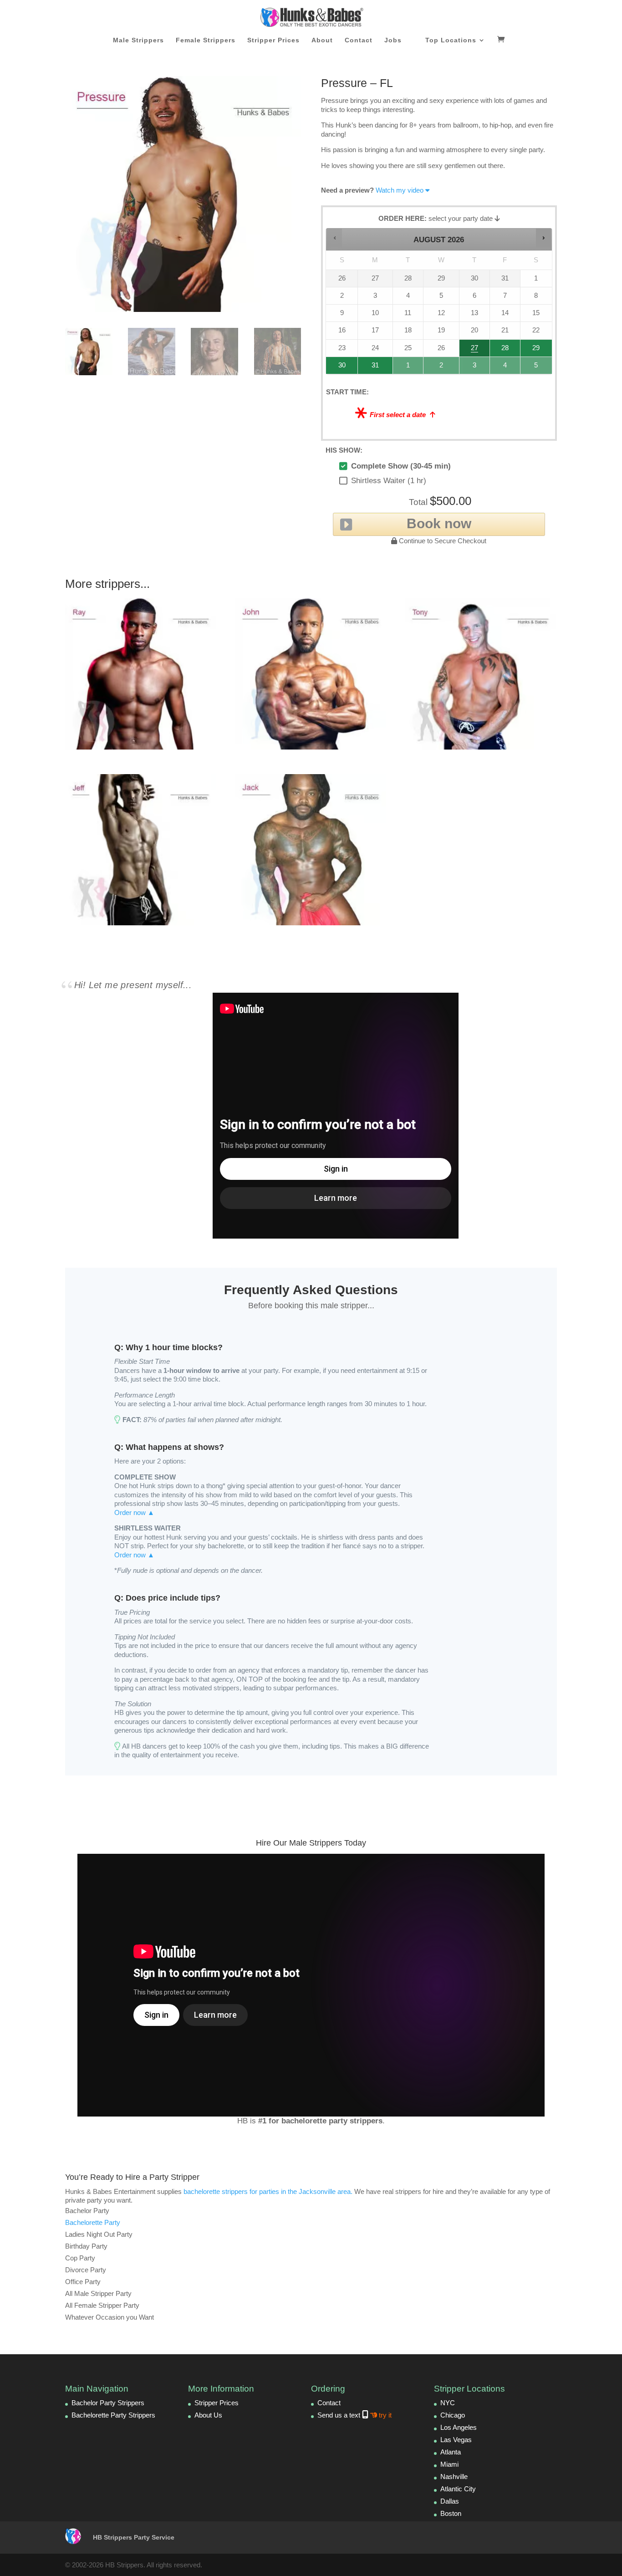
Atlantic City (458, 2489)
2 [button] (442, 368)
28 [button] (501, 350)
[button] (334, 237)
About (322, 40)
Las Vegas (456, 2440)
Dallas (450, 2501)
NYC (448, 2403)
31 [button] (371, 368)
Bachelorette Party (93, 2222)
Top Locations (451, 40)
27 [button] (474, 350)
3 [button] (475, 368)
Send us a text (354, 2415)
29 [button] (535, 350)
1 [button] (408, 368)
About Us (208, 2415)
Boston (451, 2513)
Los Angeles (459, 2427)
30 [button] (338, 368)
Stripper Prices (273, 40)
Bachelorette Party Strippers (113, 2415)
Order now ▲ (134, 1512)
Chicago (453, 2415)
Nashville (454, 2477)
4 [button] (505, 368)
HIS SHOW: (344, 450)
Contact (359, 40)
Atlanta (451, 2452)
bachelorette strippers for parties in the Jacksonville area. (268, 2191)
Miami (449, 2464)
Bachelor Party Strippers (108, 2403)
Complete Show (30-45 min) (401, 466)
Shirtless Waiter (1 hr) (389, 481)
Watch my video (400, 190)
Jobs (393, 40)
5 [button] (537, 368)
